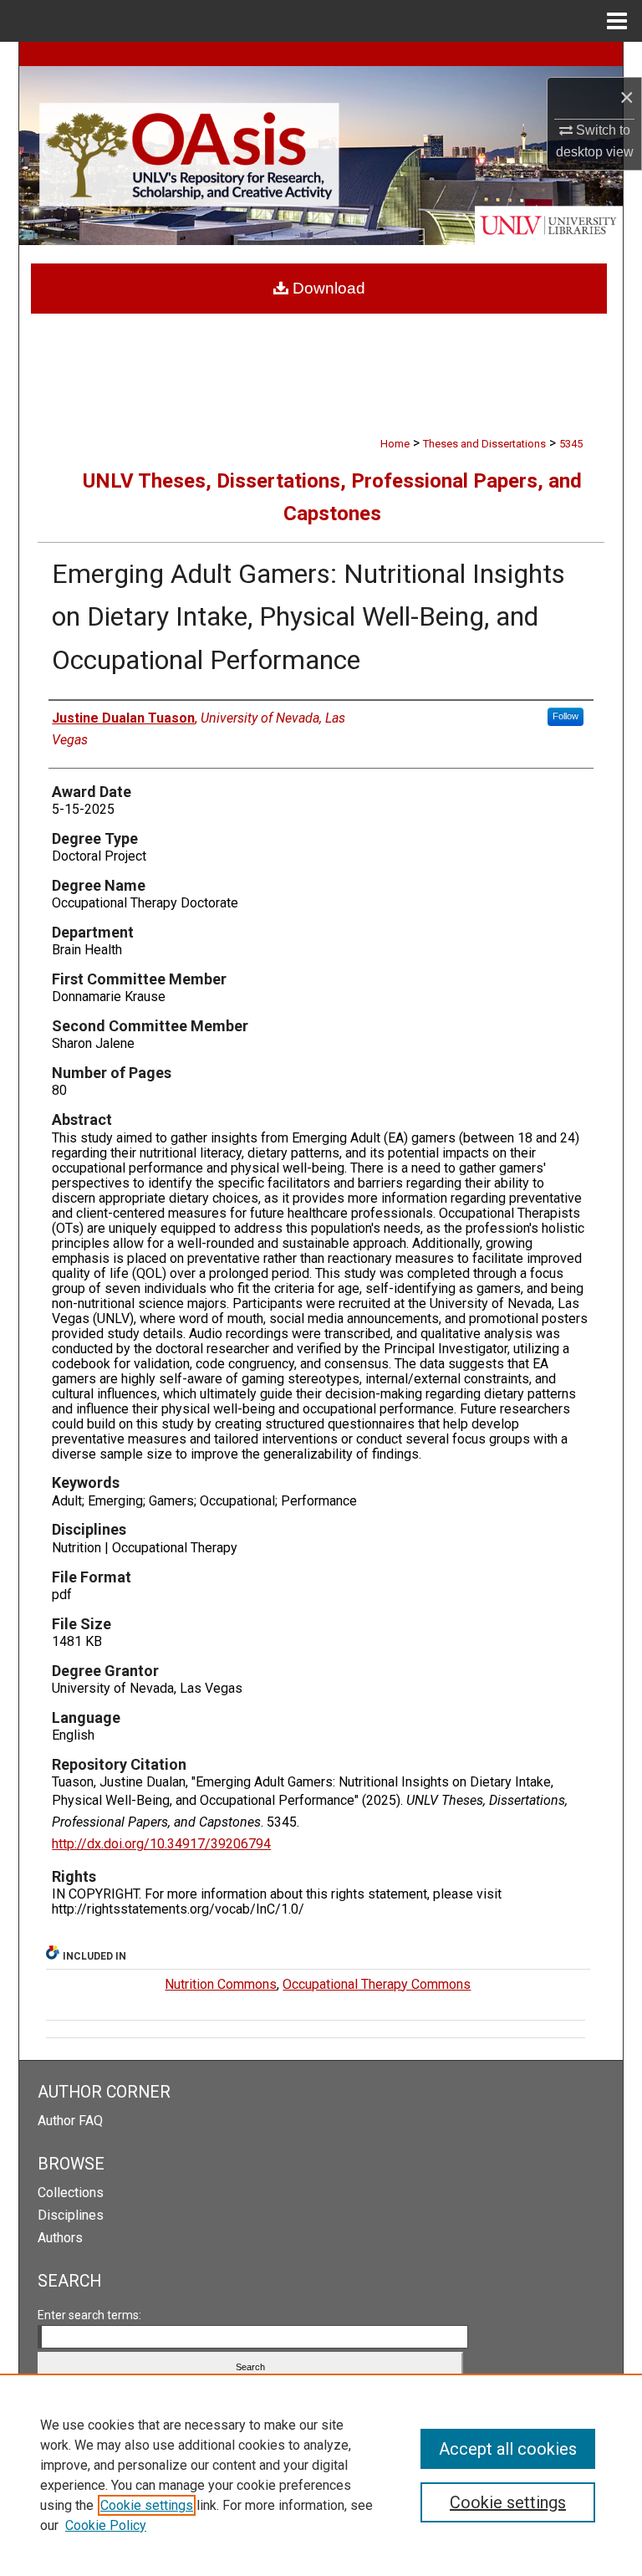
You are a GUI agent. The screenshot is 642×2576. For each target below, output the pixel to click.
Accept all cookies (508, 2449)
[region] (321, 2475)
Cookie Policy (106, 2525)
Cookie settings (147, 2505)
